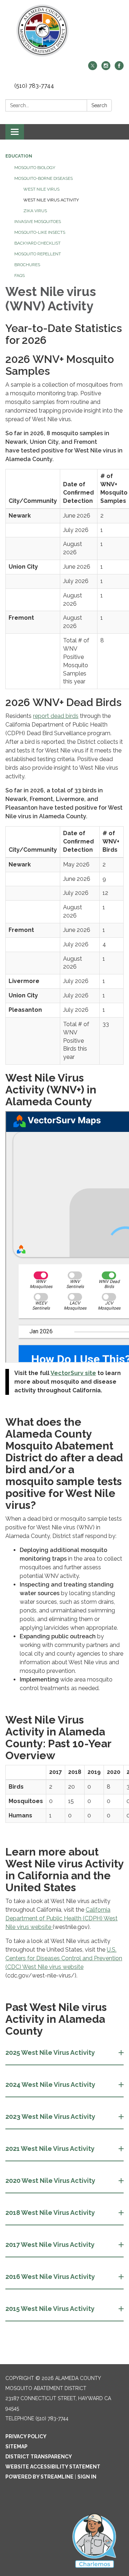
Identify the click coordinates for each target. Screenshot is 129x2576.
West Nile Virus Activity (51, 200)
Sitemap (16, 2447)
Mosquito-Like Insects (40, 232)
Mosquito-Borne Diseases (44, 178)
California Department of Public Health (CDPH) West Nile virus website (61, 1918)
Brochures (27, 265)
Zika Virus (35, 211)
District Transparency (39, 2457)
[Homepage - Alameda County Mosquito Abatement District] (64, 31)
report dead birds (56, 716)
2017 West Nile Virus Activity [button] (50, 2245)
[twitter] (93, 68)
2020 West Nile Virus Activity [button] (50, 2181)
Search (99, 105)
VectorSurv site (73, 1373)
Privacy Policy (26, 2436)
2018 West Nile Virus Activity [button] (50, 2213)
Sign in (87, 2477)
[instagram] (106, 68)
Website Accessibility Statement (53, 2467)
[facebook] (119, 68)
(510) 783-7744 (34, 86)
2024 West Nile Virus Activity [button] (50, 2085)
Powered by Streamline (39, 2477)
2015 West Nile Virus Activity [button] (50, 2309)
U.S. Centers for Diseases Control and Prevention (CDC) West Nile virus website (64, 1958)
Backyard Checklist (37, 243)
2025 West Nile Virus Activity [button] (50, 2052)
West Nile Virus (41, 189)
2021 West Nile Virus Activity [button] (50, 2149)
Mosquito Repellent (38, 254)
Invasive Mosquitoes (38, 222)
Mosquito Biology (35, 168)
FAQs (20, 276)
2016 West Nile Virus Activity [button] (50, 2277)
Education (19, 156)
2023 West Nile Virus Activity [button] (50, 2117)
